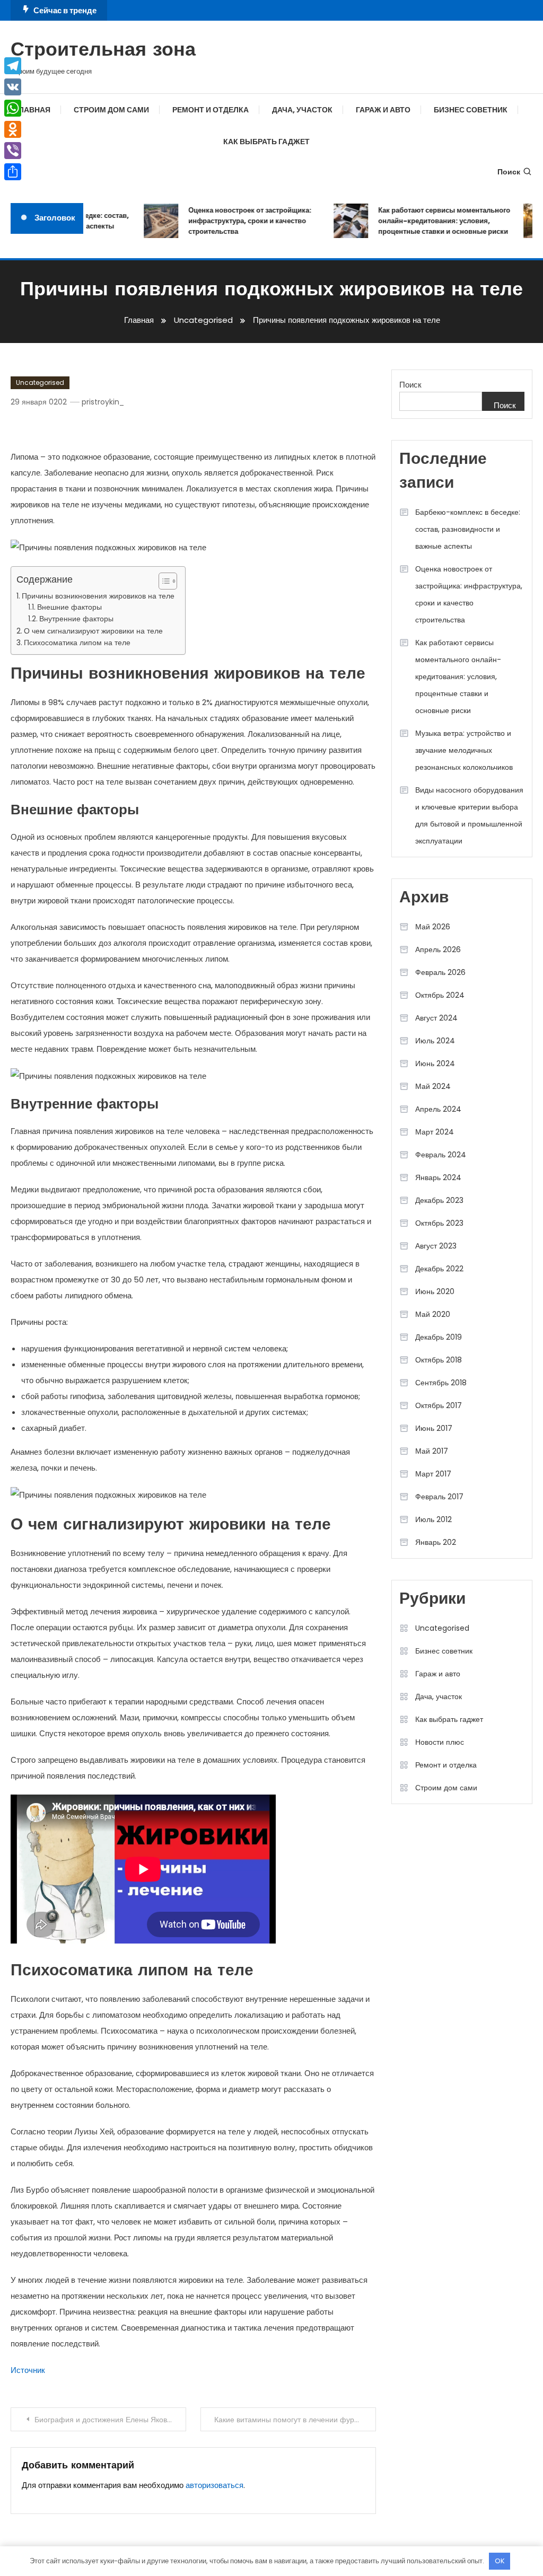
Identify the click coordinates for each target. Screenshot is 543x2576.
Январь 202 (436, 1542)
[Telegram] (13, 66)
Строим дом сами (111, 110)
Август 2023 (436, 1246)
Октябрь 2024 (440, 995)
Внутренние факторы (76, 619)
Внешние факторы (69, 607)
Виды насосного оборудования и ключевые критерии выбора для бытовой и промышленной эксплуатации (469, 815)
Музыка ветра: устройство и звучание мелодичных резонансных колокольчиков (464, 750)
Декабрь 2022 (439, 1269)
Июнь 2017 (434, 1428)
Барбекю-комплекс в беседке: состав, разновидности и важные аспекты (468, 529)
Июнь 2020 (435, 1291)
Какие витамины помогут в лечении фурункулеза (295, 2420)
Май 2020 (433, 1314)
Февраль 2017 (439, 1497)
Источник (28, 2370)
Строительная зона (103, 51)
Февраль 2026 (440, 972)
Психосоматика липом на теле (77, 643)
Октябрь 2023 (439, 1223)
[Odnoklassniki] (13, 129)
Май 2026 (433, 927)
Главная (32, 110)
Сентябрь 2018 (441, 1383)
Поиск (509, 172)
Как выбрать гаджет (266, 142)
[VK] (13, 87)
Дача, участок (302, 110)
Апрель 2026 (438, 949)
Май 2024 (433, 1086)
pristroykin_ (103, 402)
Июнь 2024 (435, 1063)
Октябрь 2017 (439, 1405)
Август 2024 (436, 1018)
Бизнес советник (471, 110)
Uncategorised (40, 383)
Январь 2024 (438, 1177)
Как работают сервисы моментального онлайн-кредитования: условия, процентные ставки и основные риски (431, 221)
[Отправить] (13, 172)
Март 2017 (433, 1474)
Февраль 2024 (441, 1155)
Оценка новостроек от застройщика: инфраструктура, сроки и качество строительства (237, 221)
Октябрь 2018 (439, 1360)
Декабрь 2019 (439, 1337)
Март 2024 (435, 1132)
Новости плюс (440, 1742)
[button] (163, 581)
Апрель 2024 (438, 1109)
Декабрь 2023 (439, 1200)
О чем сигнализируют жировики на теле (93, 631)
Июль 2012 (433, 1519)
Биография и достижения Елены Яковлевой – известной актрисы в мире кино (110, 2420)
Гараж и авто (383, 110)
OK (500, 2561)
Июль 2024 (435, 1041)
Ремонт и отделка (211, 110)
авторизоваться (214, 2485)
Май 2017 (432, 1451)
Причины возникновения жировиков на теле (98, 596)
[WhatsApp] (13, 108)
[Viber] (13, 151)
